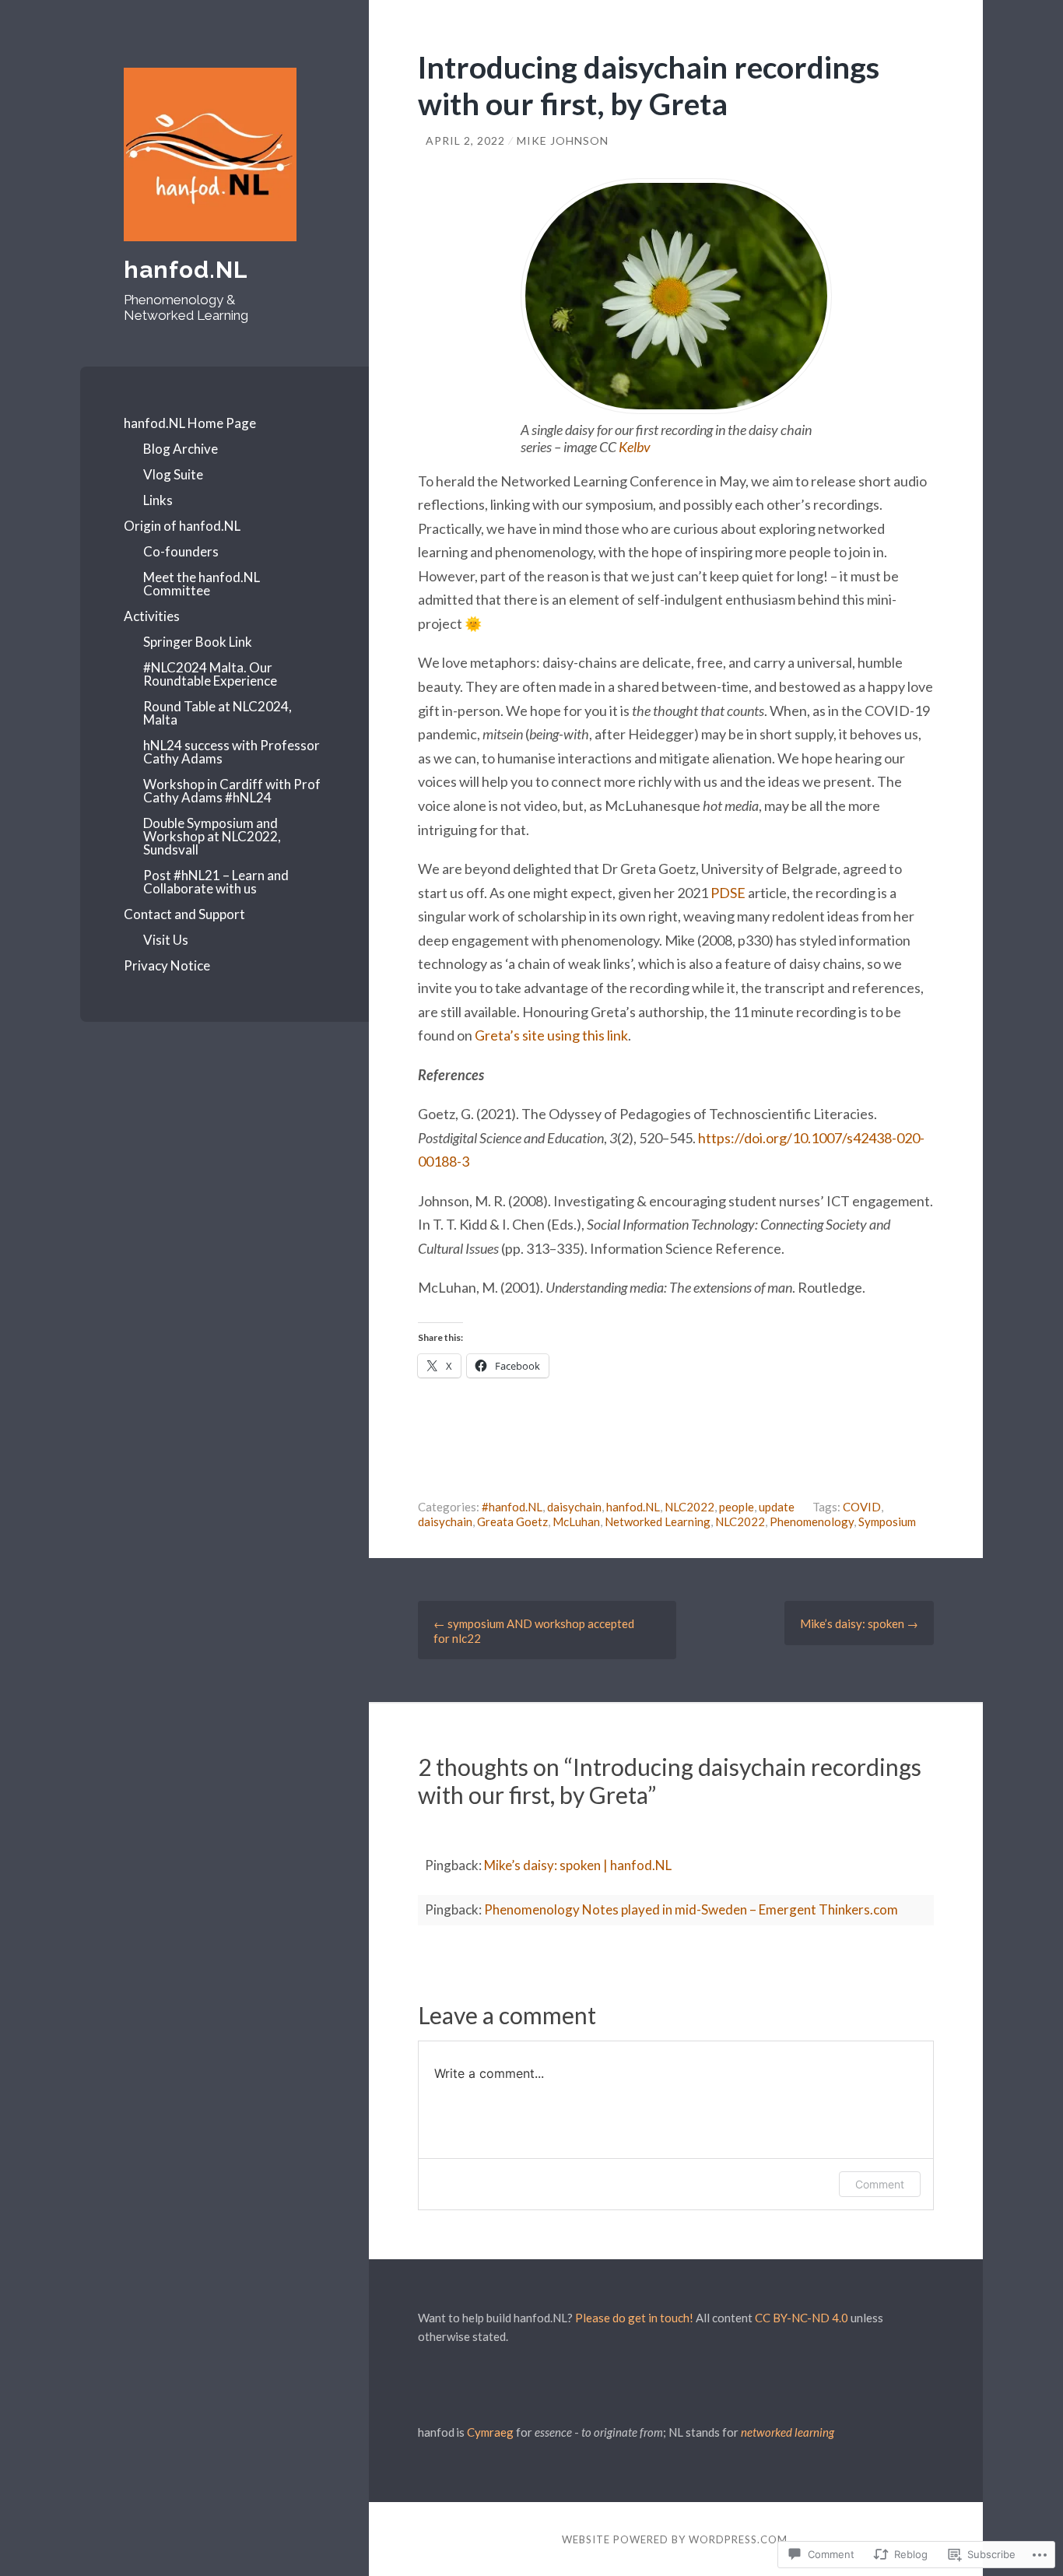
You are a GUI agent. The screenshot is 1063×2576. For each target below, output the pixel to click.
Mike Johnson (563, 140)
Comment (880, 2184)
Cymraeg (490, 2432)
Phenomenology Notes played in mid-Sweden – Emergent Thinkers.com (691, 1909)
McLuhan (576, 1521)
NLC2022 (689, 1507)
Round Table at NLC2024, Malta (218, 713)
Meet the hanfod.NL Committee (202, 584)
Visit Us (166, 940)
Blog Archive (181, 449)
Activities (152, 616)
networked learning (788, 2432)
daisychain (574, 1507)
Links (158, 500)
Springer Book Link (198, 642)
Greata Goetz (512, 1521)
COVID (862, 1507)
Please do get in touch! (634, 2318)
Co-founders (181, 551)
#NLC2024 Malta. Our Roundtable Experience (210, 674)
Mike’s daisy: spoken (859, 1623)
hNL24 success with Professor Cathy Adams (232, 752)
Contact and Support (184, 914)
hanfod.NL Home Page (190, 423)
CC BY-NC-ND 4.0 (802, 2318)
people (737, 1507)
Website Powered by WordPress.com (675, 2539)
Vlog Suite (173, 474)
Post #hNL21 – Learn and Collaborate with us (216, 882)
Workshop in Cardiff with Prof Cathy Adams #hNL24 (232, 791)
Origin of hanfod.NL (182, 526)
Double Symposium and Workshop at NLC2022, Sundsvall (212, 836)
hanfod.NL (186, 270)
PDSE (728, 893)
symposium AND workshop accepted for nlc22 (534, 1631)
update (777, 1507)
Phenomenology (812, 1521)
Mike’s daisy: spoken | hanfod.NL (578, 1865)
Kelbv (635, 447)
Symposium (887, 1521)
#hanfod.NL (512, 1507)
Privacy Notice (167, 965)
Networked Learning (658, 1521)
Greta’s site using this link (551, 1035)
